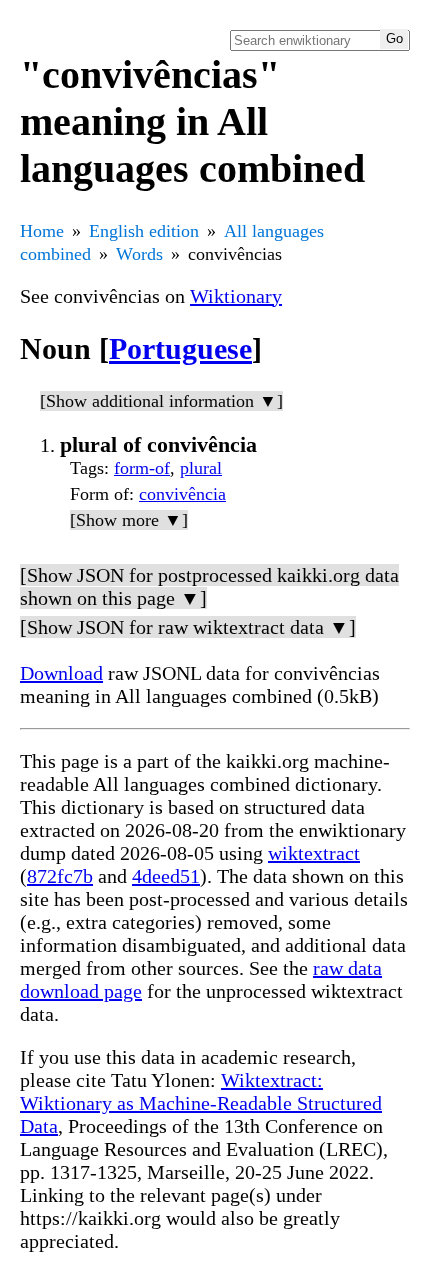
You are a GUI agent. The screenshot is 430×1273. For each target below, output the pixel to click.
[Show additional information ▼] (161, 401)
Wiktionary (236, 296)
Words (139, 254)
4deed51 (166, 876)
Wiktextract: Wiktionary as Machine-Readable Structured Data (201, 1103)
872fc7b (60, 876)
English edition (144, 231)
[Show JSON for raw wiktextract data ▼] (188, 627)
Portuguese (180, 348)
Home (42, 231)
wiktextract (314, 853)
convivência (182, 494)
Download (61, 673)
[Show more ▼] (129, 520)
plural (201, 468)
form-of (142, 468)
